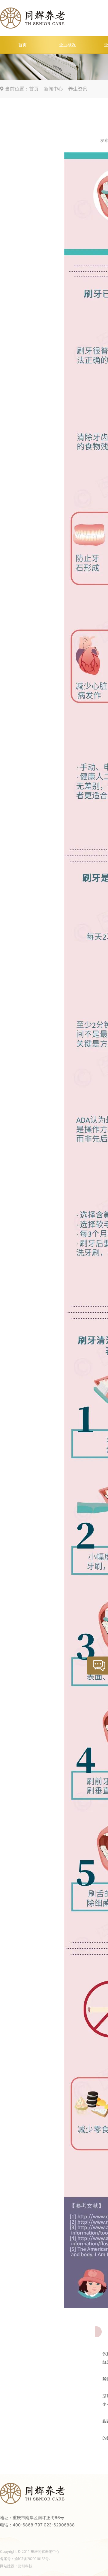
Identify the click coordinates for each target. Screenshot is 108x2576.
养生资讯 (78, 89)
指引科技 (25, 2566)
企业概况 (67, 45)
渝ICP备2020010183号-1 (33, 2559)
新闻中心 (53, 89)
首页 (22, 45)
